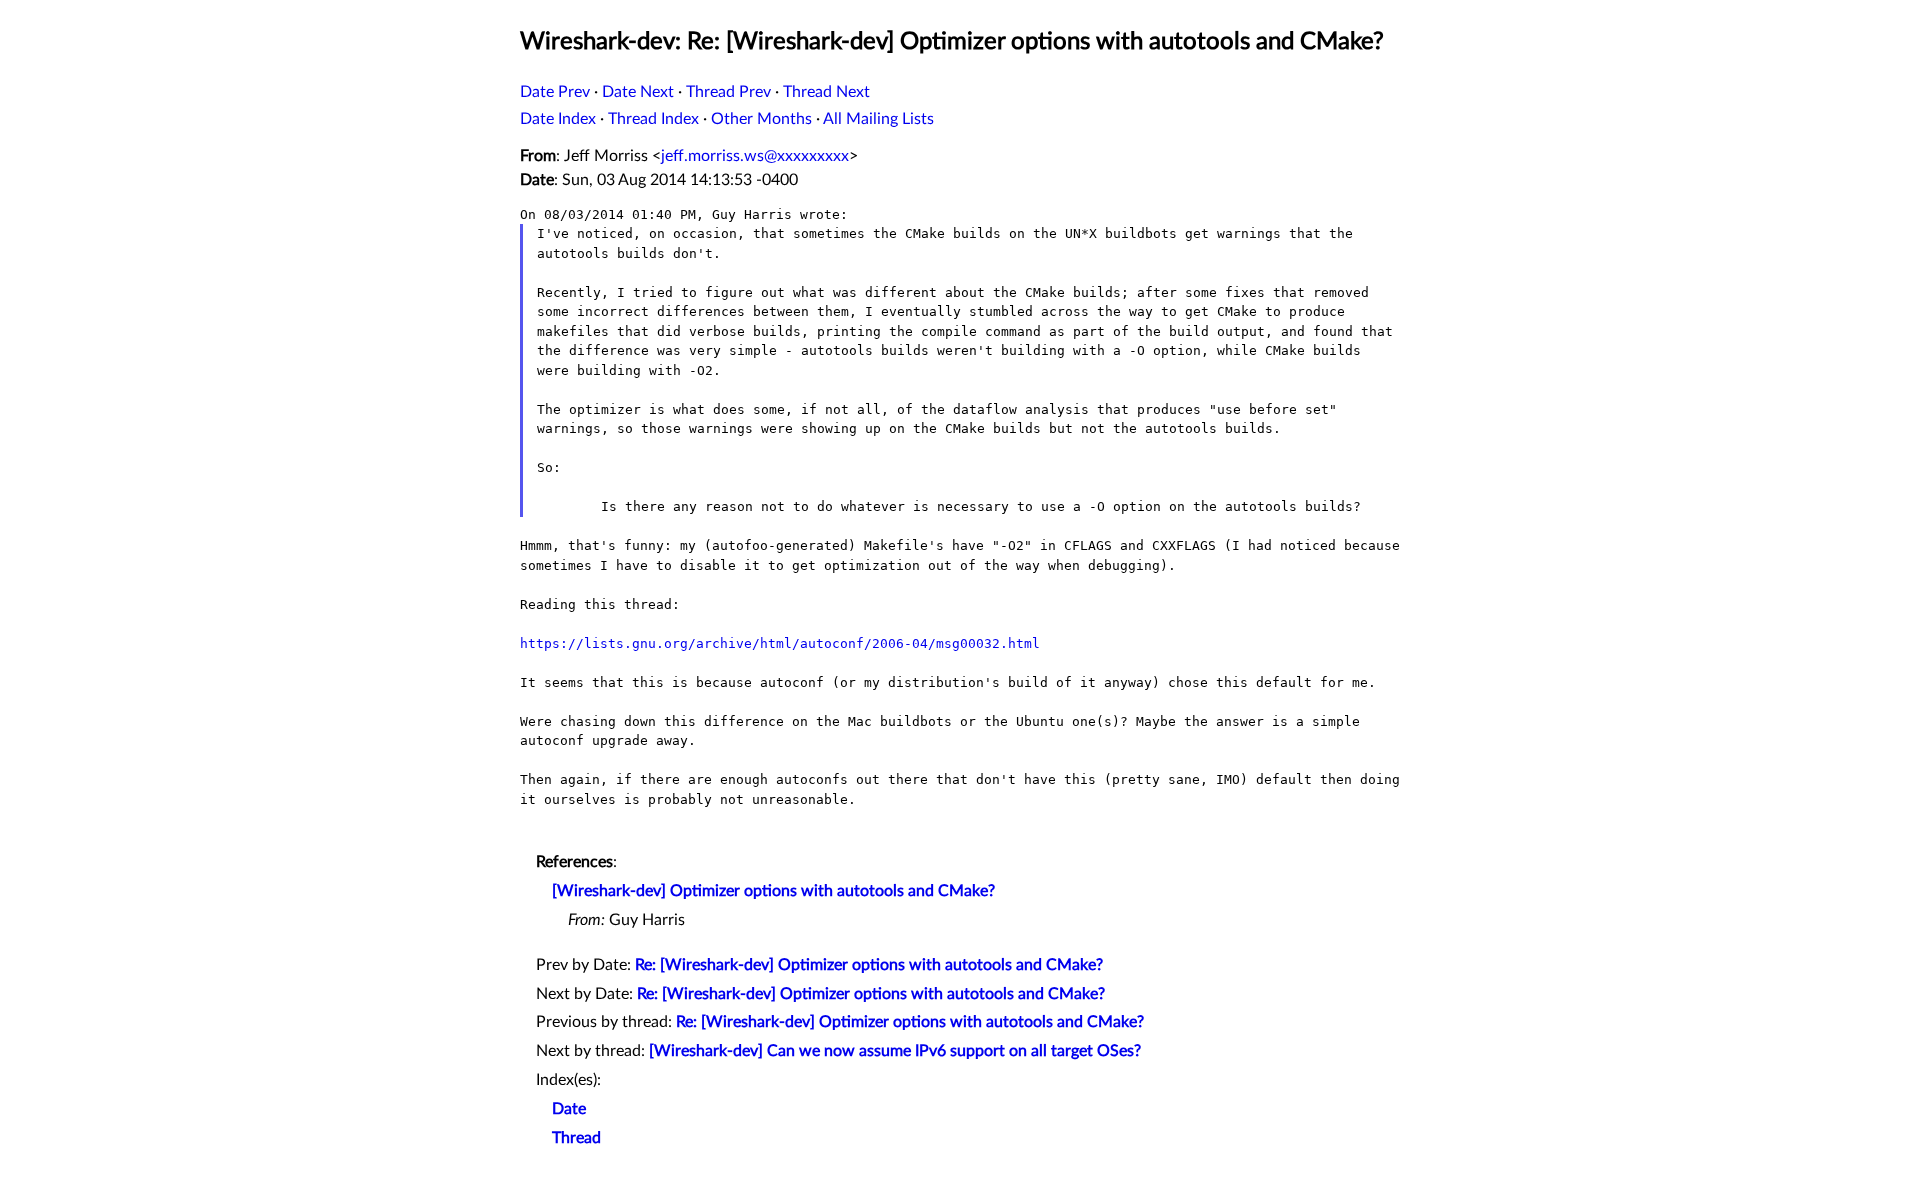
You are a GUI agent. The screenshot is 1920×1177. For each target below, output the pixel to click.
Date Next (638, 92)
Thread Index (653, 119)
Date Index (558, 119)
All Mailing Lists (878, 119)
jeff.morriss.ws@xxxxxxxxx (755, 156)
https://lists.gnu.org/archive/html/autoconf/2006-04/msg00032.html (780, 643)
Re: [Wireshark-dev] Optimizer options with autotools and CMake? (869, 965)
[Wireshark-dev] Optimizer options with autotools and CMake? (773, 891)
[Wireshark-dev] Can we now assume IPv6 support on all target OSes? (895, 1051)
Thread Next (826, 92)
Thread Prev (728, 92)
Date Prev (555, 92)
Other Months (761, 119)
